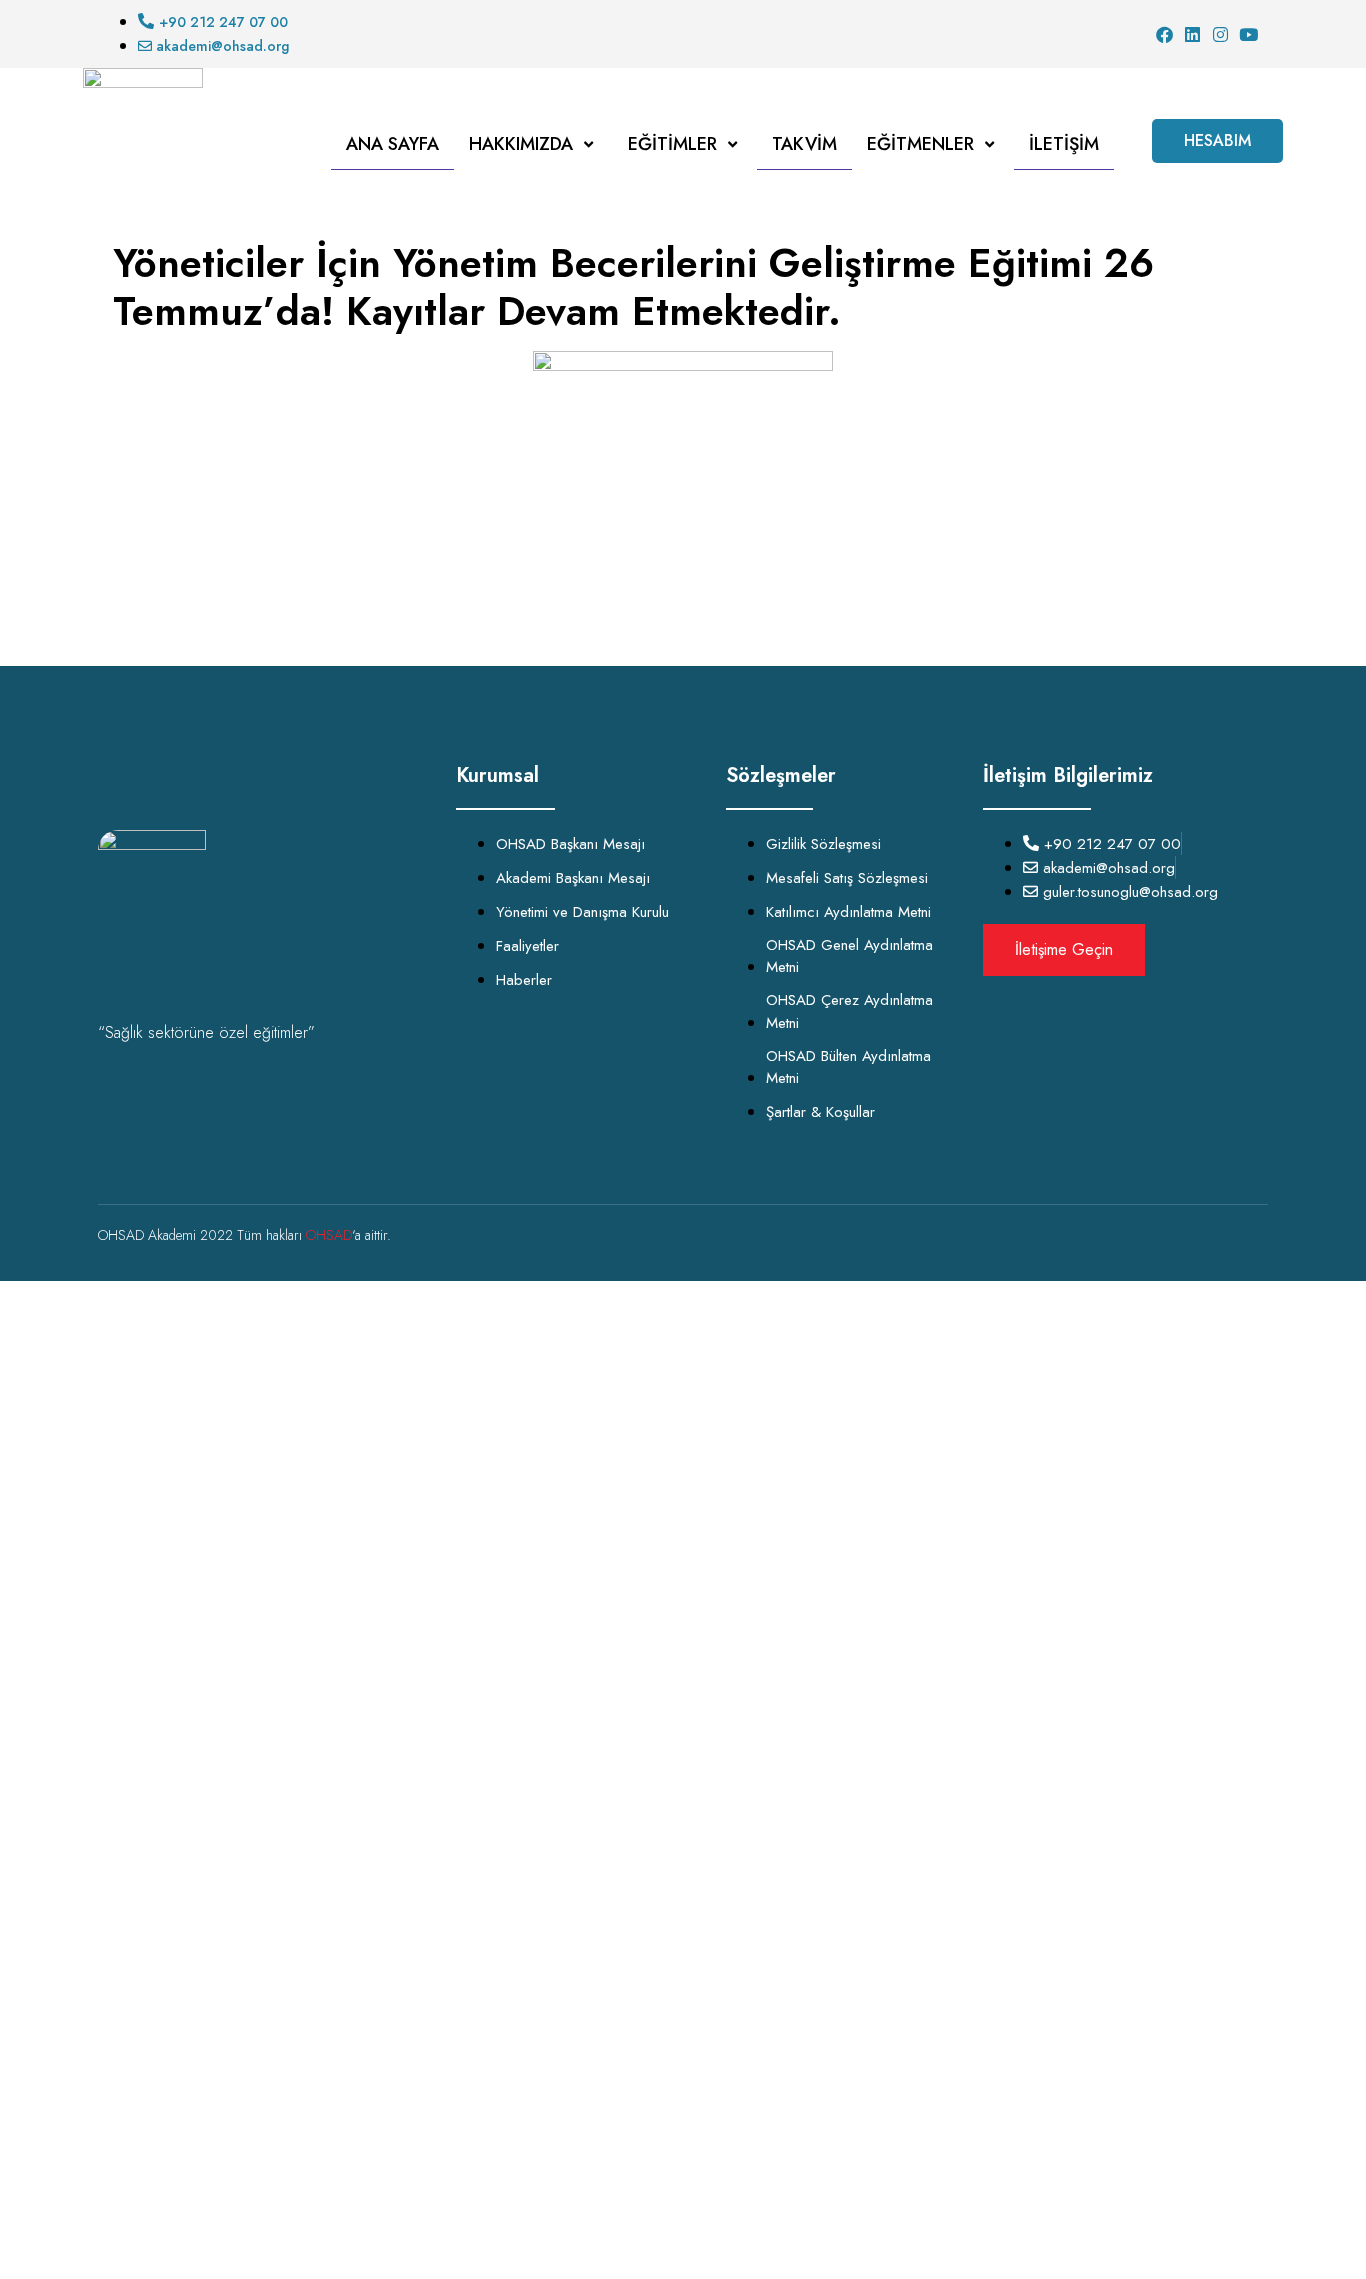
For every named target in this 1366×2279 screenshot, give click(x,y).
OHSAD (329, 1235)
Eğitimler (672, 144)
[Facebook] (1164, 34)
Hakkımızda (521, 144)
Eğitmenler (920, 144)
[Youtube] (1248, 34)
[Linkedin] (1192, 34)
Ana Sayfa (392, 144)
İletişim (1064, 144)
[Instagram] (1220, 34)
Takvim (804, 144)
